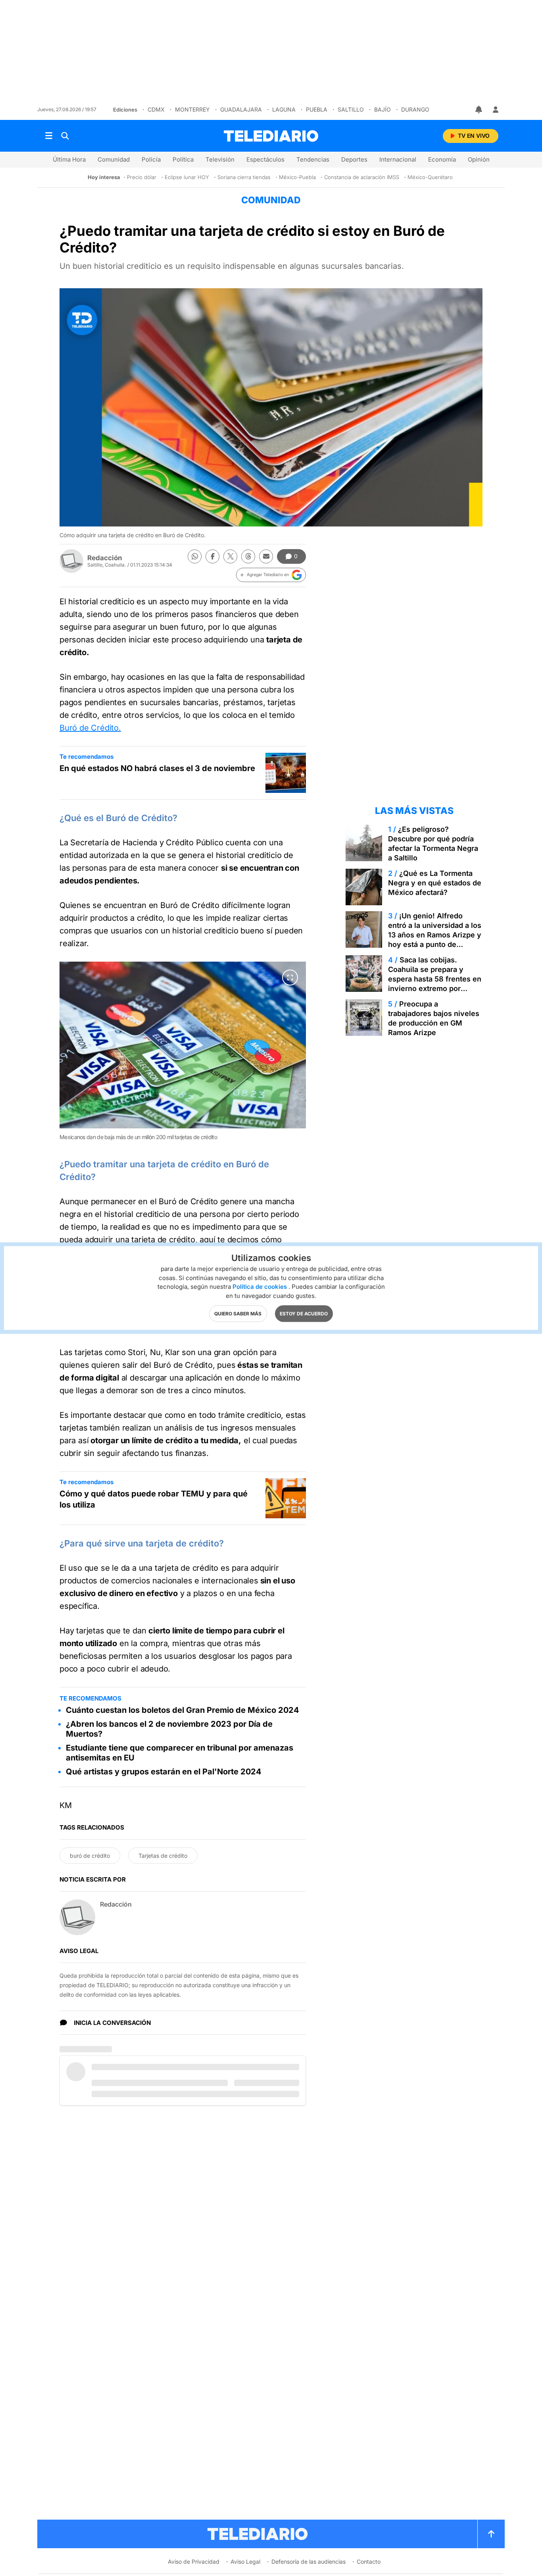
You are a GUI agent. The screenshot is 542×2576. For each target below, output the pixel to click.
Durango (415, 109)
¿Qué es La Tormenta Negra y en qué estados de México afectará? (435, 883)
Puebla (317, 109)
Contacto (369, 2562)
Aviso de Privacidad (194, 2562)
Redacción (105, 558)
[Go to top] (491, 2534)
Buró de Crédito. (90, 728)
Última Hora (69, 159)
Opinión (479, 159)
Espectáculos (265, 159)
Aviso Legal (245, 2562)
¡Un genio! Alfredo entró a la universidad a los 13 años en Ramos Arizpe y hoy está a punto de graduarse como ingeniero (435, 935)
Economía (442, 159)
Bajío (382, 109)
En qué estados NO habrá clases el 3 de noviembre (157, 768)
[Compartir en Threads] (248, 556)
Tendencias (313, 159)
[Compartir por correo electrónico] (266, 556)
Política (183, 159)
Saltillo (351, 109)
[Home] (271, 136)
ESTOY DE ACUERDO (304, 1314)
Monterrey (192, 109)
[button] (271, 575)
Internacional (398, 159)
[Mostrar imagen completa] (290, 978)
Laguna (284, 109)
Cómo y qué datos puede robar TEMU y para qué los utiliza (154, 1499)
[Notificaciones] (479, 110)
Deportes (354, 159)
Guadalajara (241, 109)
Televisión (220, 159)
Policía (151, 159)
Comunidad (114, 159)
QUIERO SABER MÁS (238, 1314)
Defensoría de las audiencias (308, 2562)
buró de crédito (90, 1856)
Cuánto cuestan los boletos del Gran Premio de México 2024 (183, 1710)
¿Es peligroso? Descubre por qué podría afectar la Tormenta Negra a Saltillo (433, 844)
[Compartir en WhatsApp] (195, 556)
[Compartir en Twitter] (230, 556)
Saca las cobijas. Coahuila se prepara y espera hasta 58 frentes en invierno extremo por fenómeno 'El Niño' (435, 979)
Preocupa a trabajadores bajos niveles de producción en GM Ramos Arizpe (434, 1018)
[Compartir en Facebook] (212, 556)
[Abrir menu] (49, 136)
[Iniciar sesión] (496, 110)
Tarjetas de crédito (163, 1856)
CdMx (156, 109)
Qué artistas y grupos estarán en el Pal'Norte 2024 (164, 1772)
